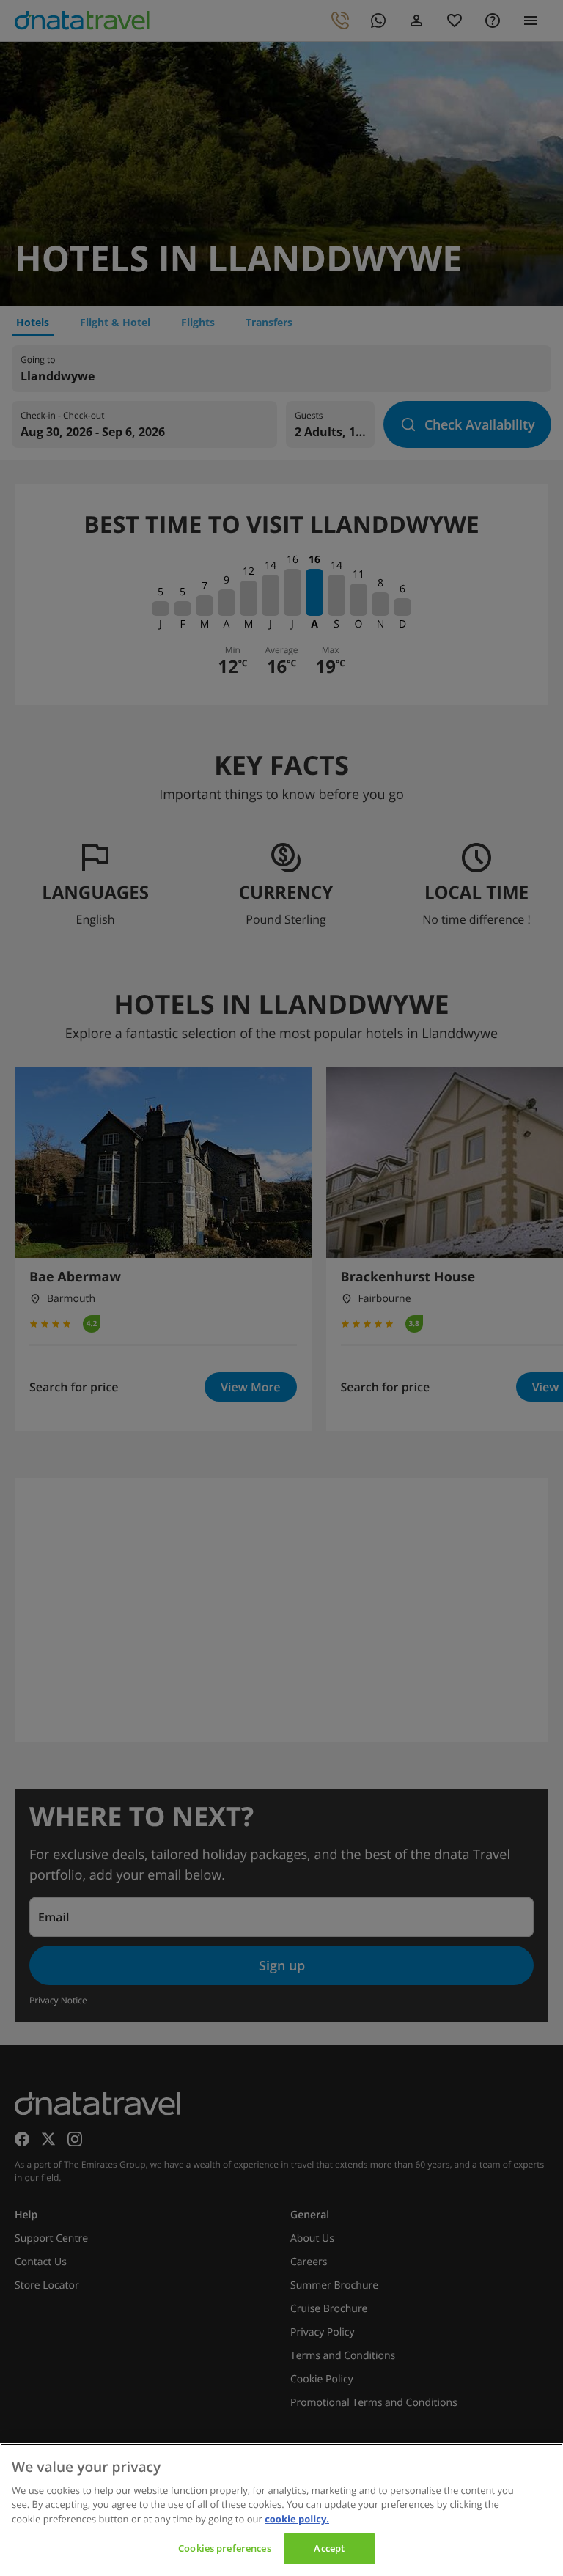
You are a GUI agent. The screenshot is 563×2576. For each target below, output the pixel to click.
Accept (329, 2548)
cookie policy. (297, 2519)
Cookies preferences (224, 2548)
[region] (281, 2510)
